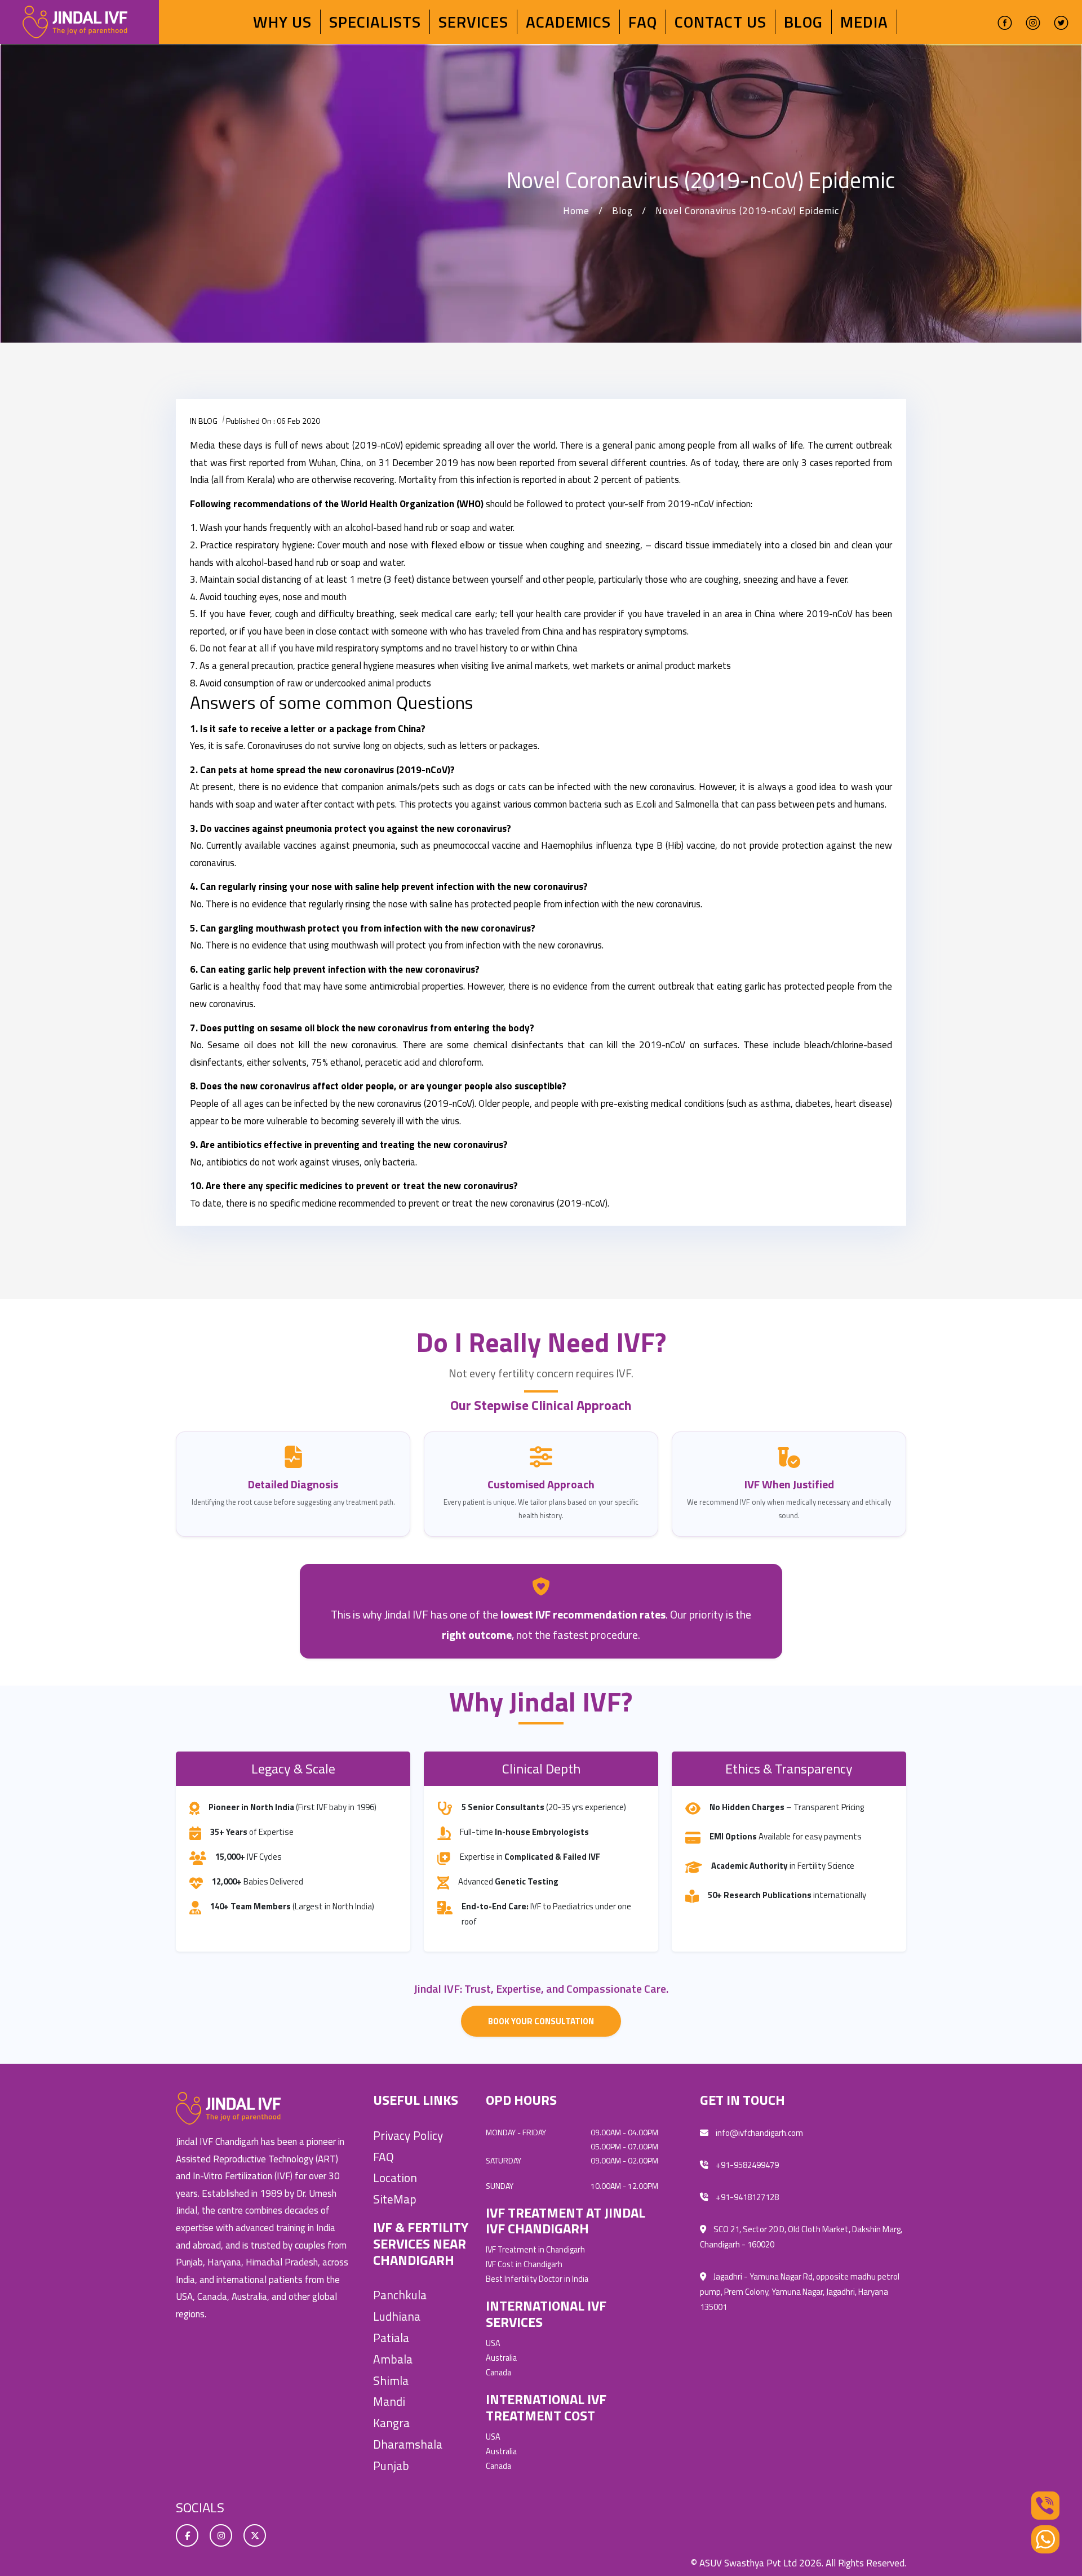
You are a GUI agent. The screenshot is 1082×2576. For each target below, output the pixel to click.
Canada (498, 2373)
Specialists (375, 22)
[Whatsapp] (1045, 2539)
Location (395, 2178)
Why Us (282, 22)
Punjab (391, 2466)
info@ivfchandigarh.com (759, 2133)
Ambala (393, 2359)
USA (493, 2343)
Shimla (391, 2380)
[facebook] (1005, 22)
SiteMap (395, 2199)
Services (473, 22)
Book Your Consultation (541, 2021)
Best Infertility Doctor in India (537, 2279)
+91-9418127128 (746, 2197)
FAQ (643, 22)
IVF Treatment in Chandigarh (535, 2250)
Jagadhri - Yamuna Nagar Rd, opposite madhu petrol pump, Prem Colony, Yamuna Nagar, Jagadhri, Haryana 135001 (800, 2292)
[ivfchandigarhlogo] (75, 21)
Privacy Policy (408, 2135)
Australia (501, 2358)
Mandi (389, 2401)
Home (576, 211)
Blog (803, 22)
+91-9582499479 (746, 2165)
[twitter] (1061, 22)
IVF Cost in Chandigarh (524, 2264)
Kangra (391, 2423)
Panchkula (400, 2295)
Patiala (391, 2338)
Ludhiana (397, 2316)
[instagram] (1033, 22)
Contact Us (720, 22)
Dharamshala (408, 2444)
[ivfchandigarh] (228, 2108)
